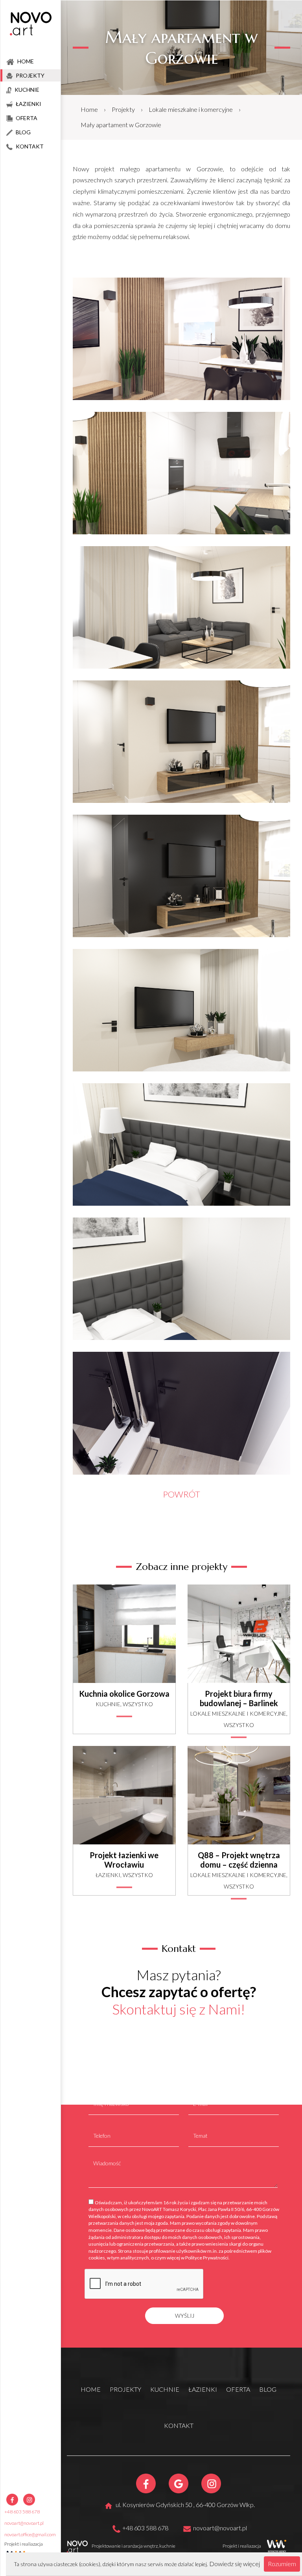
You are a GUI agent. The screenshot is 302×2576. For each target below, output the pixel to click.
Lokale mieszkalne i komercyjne (191, 109)
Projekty (123, 109)
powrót (181, 1494)
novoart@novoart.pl (24, 2523)
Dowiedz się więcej (235, 2564)
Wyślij (185, 2316)
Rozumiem (282, 2564)
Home (89, 109)
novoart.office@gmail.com (30, 2534)
